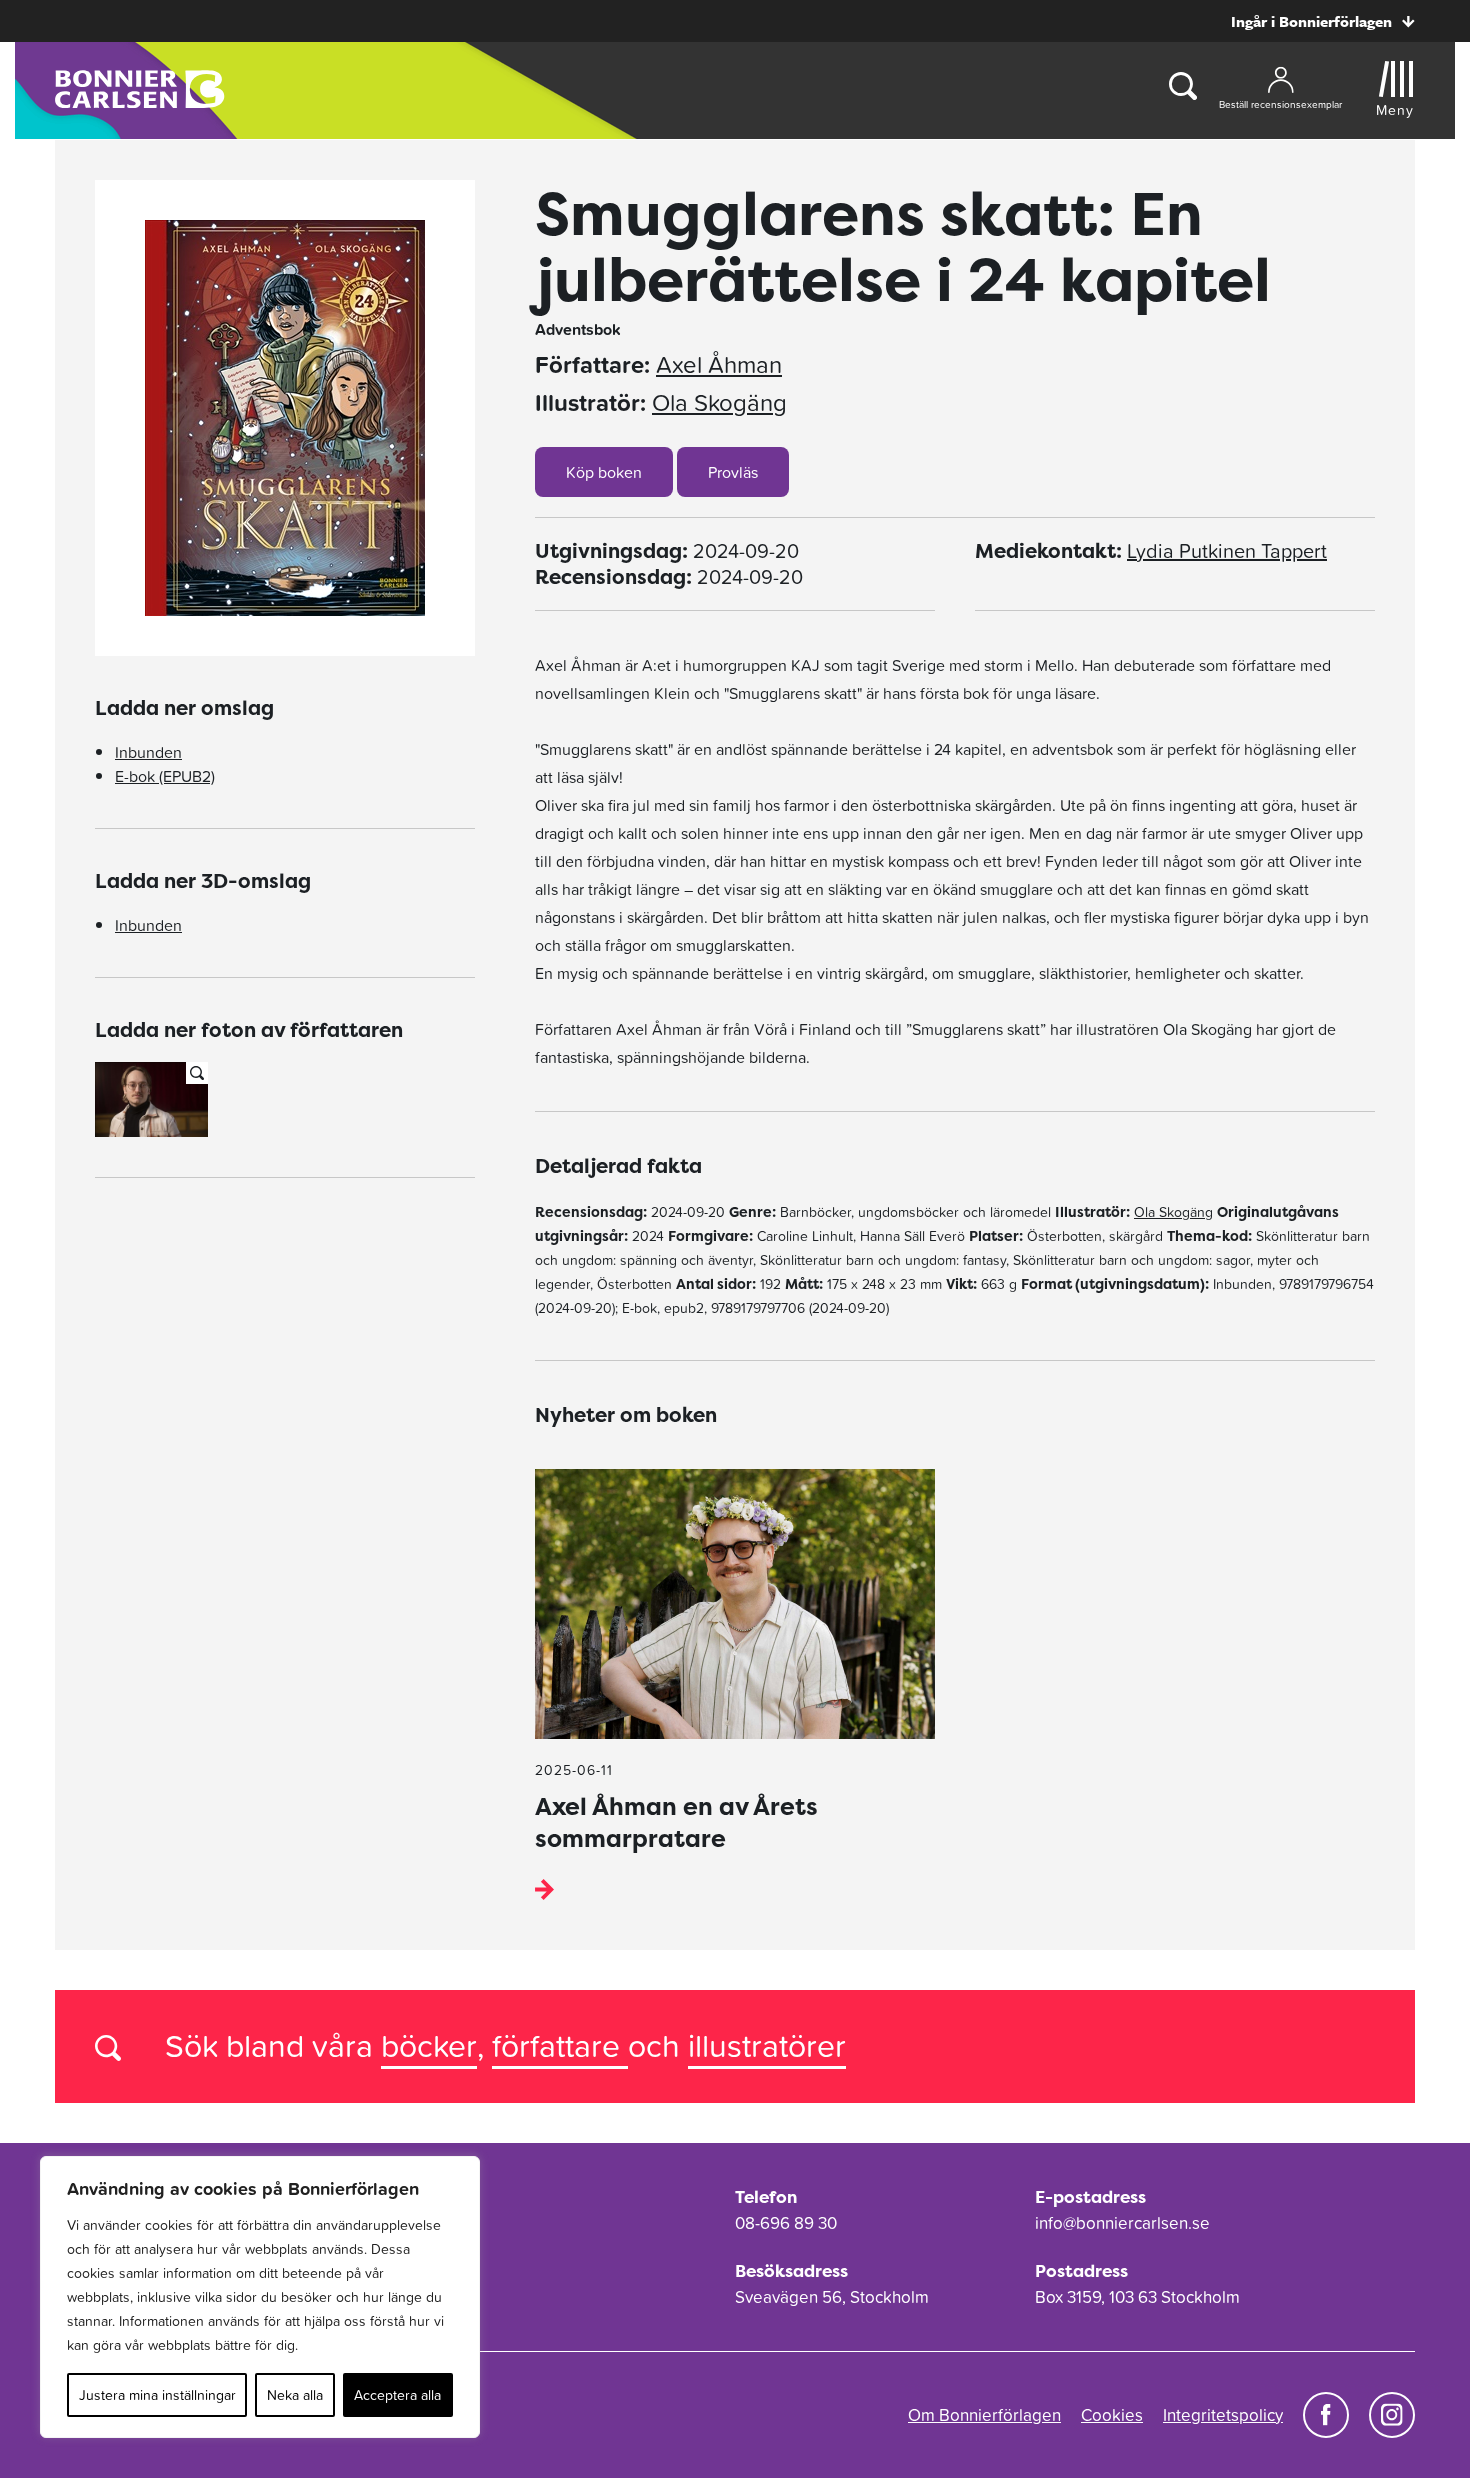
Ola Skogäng (719, 403)
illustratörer (767, 2045)
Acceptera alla (397, 2395)
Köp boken (604, 472)
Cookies (1112, 2415)
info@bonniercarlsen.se (1122, 2223)
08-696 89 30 (786, 2223)
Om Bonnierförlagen (984, 2415)
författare (560, 2045)
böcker (429, 2045)
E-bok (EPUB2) (165, 776)
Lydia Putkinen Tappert (1227, 551)
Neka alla (295, 2395)
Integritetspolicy (1223, 2415)
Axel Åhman (719, 365)
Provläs (733, 472)
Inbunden (148, 752)
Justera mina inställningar (157, 2395)
